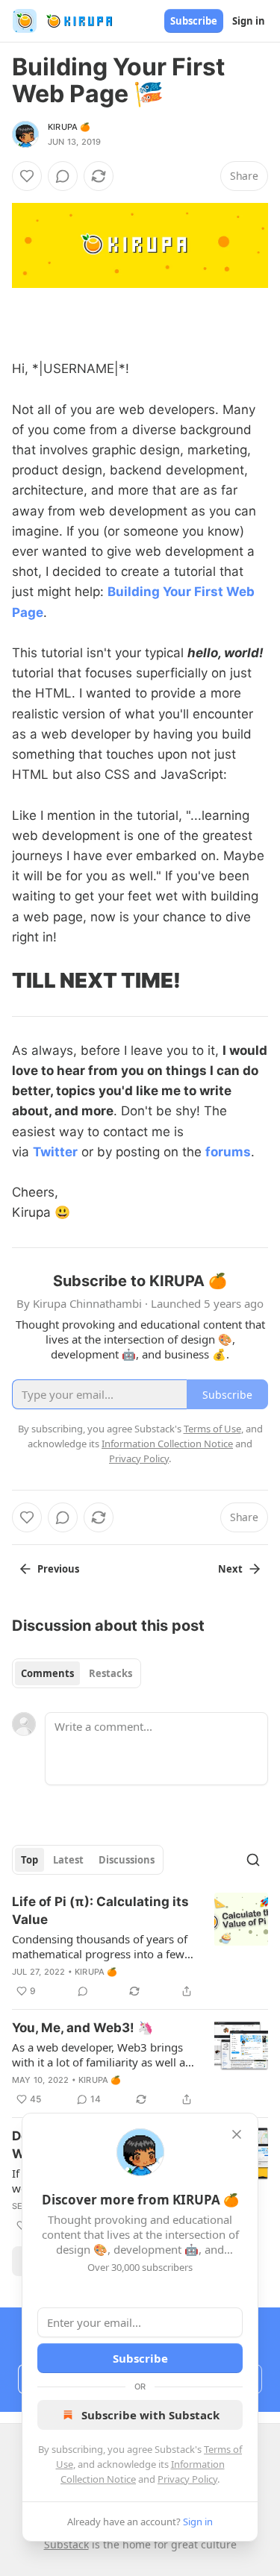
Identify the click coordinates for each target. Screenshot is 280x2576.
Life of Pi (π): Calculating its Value (100, 1911)
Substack (66, 2544)
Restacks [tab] (111, 1673)
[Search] (253, 1860)
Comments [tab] (47, 1673)
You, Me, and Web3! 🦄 (83, 2028)
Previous (58, 1569)
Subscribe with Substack (150, 2415)
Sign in (249, 21)
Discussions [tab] (127, 1860)
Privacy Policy (187, 2479)
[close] (237, 2134)
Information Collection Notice (167, 1444)
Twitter (55, 1152)
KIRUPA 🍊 (69, 127)
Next (230, 1569)
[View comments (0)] (63, 176)
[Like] (27, 176)
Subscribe (194, 21)
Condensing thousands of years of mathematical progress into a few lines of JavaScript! (100, 1946)
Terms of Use (212, 1429)
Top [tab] (29, 1860)
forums (228, 1152)
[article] (140, 1946)
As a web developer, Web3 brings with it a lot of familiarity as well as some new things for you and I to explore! (101, 2055)
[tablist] (77, 1673)
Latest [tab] (68, 1860)
